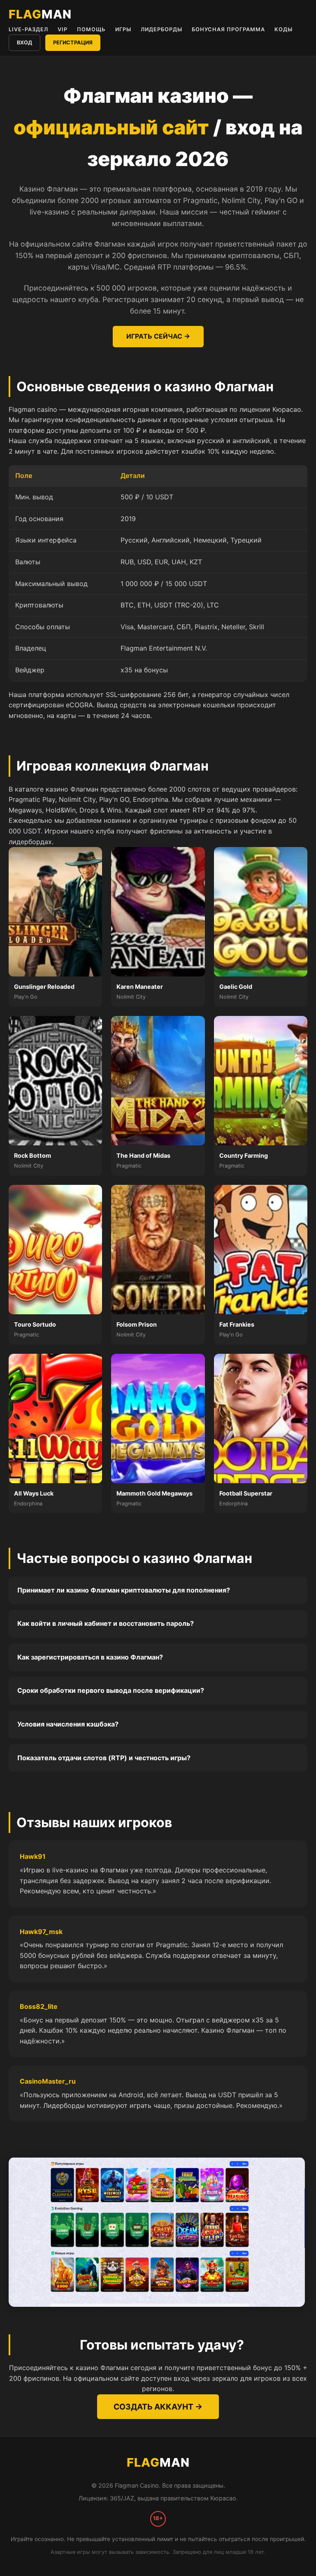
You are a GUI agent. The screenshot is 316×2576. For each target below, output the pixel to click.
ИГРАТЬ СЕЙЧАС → (158, 336)
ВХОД (24, 43)
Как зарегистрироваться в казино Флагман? (90, 1657)
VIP (63, 29)
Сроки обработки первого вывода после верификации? (111, 1690)
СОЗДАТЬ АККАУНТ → (158, 2407)
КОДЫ (283, 29)
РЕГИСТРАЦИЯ (73, 43)
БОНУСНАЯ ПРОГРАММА (228, 29)
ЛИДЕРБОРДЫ (161, 29)
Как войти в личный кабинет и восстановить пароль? (106, 1623)
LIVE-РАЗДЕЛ (28, 29)
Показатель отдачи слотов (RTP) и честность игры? (104, 1758)
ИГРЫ (123, 29)
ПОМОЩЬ (91, 29)
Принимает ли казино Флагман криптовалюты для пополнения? (124, 1590)
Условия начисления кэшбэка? (68, 1724)
